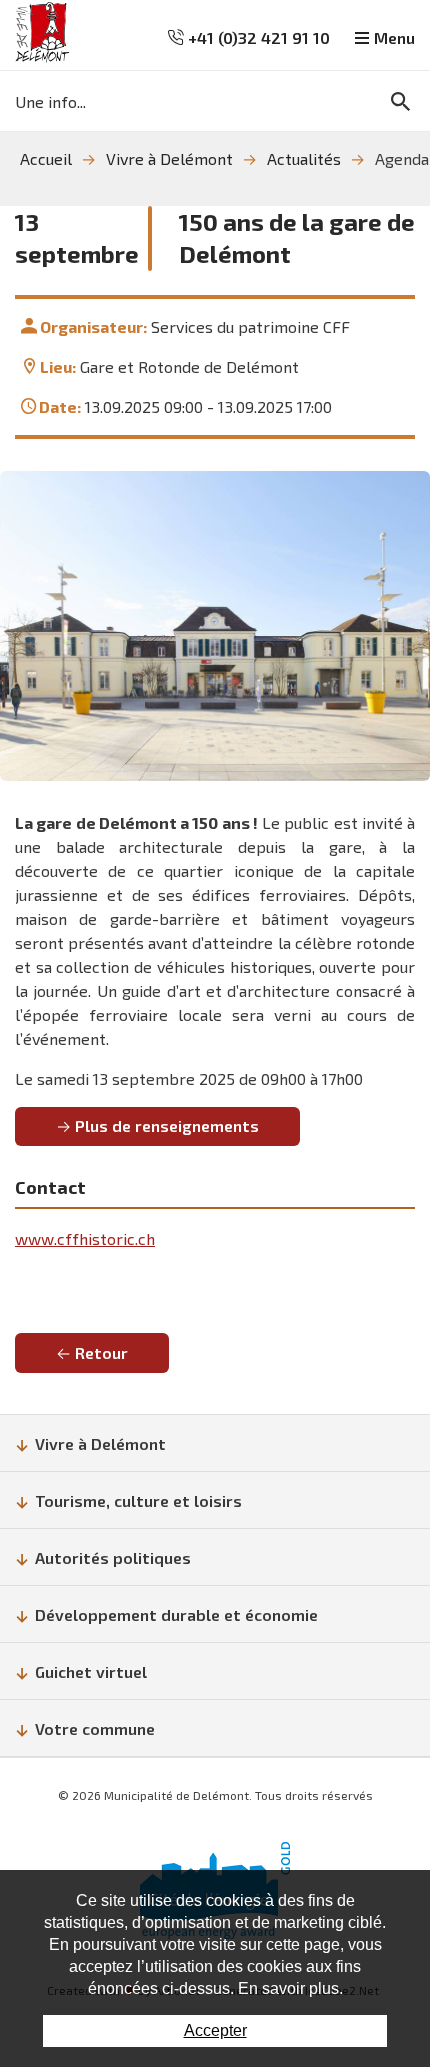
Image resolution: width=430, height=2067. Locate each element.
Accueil (46, 158)
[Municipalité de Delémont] (42, 32)
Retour (101, 1352)
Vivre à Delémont (169, 158)
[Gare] (215, 626)
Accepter (215, 2030)
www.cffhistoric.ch (85, 1238)
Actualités (304, 158)
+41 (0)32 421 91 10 (257, 37)
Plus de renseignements (167, 1125)
